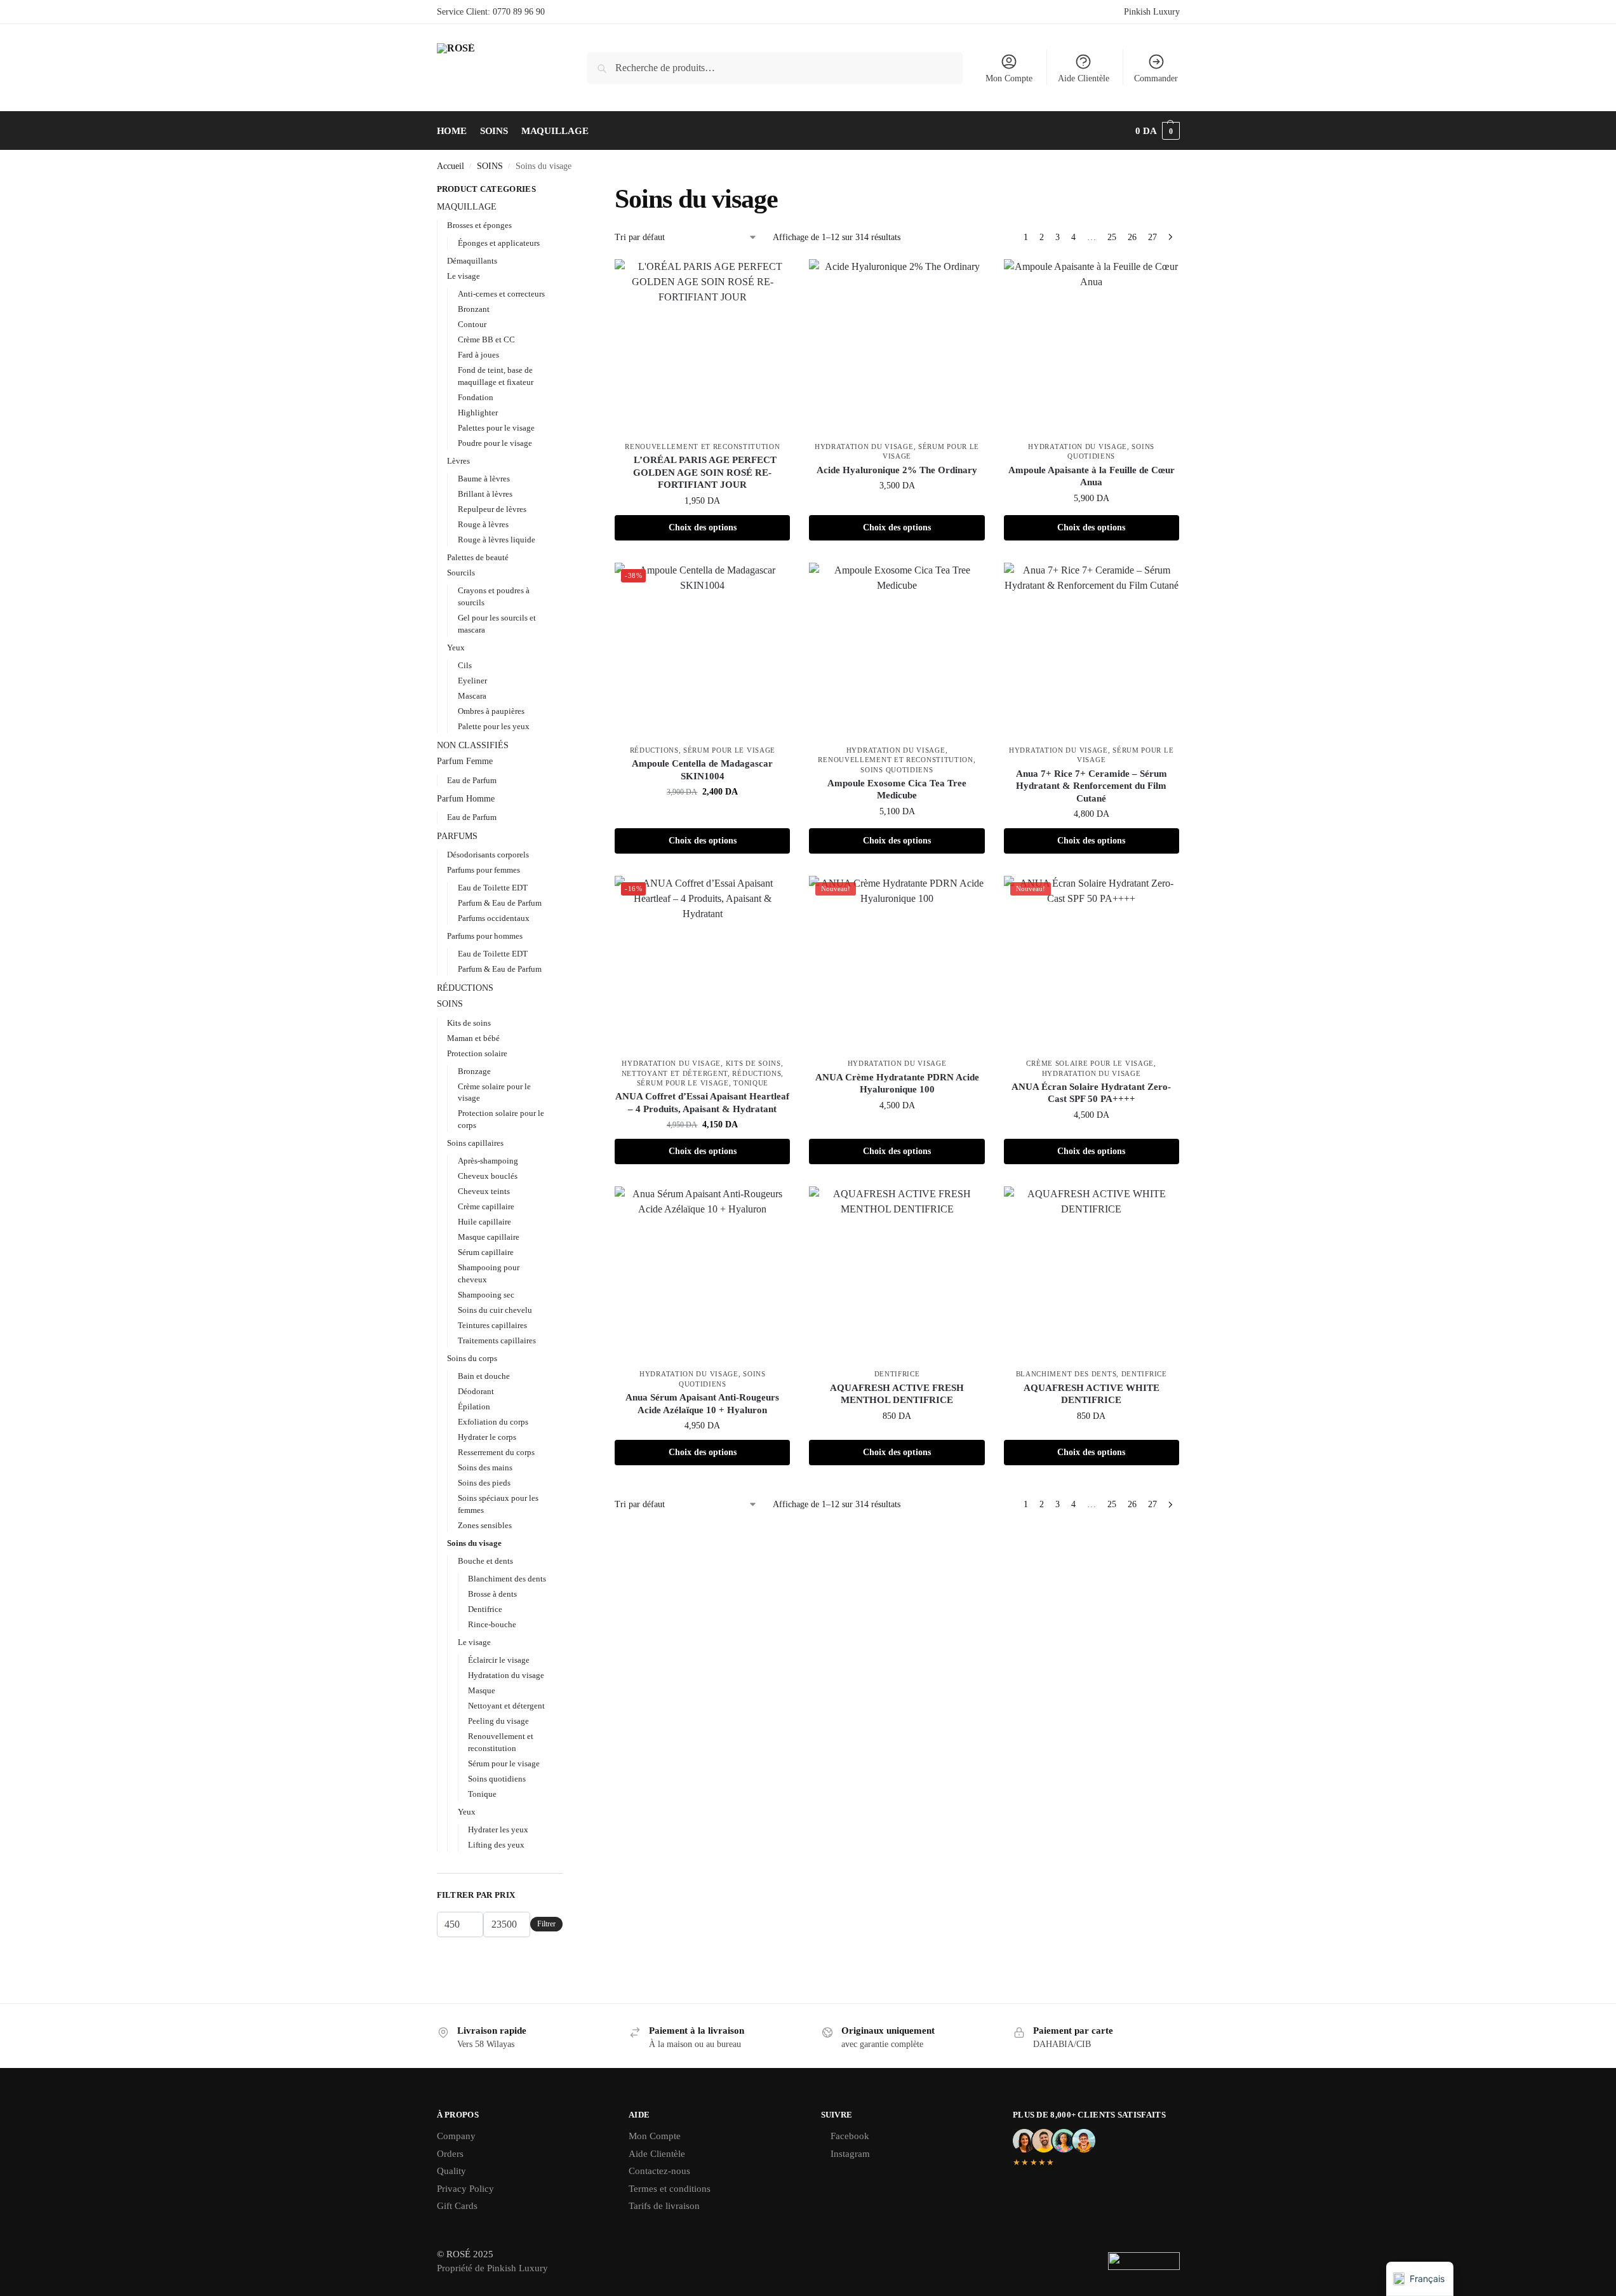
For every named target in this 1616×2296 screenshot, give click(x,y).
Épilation (474, 1406)
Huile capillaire (484, 1222)
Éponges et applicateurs (499, 243)
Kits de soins (753, 1063)
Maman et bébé (473, 1038)
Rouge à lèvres (483, 524)
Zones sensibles (485, 1525)
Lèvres (458, 461)
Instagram (850, 2154)
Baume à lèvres (484, 479)
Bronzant (474, 309)
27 (1152, 237)
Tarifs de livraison (664, 2206)
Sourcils (461, 573)
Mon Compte (1009, 78)
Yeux (456, 648)
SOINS (490, 166)
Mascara (472, 696)
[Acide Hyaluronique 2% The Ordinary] (897, 347)
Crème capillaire (486, 1206)
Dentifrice (897, 1374)
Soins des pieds (484, 1483)
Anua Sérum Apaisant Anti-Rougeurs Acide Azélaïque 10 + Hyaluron (702, 1404)
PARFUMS (457, 836)
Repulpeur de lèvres (492, 509)
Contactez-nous (659, 2171)
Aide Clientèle (1084, 78)
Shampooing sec (486, 1295)
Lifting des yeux (496, 1845)
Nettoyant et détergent (675, 1073)
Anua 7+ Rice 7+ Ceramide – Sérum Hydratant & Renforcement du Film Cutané (1092, 786)
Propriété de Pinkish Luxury (492, 2268)
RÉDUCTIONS (654, 750)
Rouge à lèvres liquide (497, 540)
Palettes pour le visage (496, 428)
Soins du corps (472, 1358)
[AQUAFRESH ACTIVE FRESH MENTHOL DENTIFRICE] (897, 1274)
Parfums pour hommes (485, 936)
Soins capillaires (475, 1143)
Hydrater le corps (487, 1437)
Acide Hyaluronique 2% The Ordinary (897, 470)
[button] (1158, 131)
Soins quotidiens (897, 770)
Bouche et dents (485, 1561)
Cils (465, 665)
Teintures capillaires (492, 1325)
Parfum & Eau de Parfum (500, 903)
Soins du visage (474, 1543)
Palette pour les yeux (494, 726)
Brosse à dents (492, 1594)
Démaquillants (472, 261)
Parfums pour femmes (484, 870)
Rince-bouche (492, 1624)
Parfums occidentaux (494, 918)
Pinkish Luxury (1152, 12)
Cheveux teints (484, 1191)
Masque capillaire (489, 1237)
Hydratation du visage (864, 446)
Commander (1156, 78)
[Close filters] (566, 191)
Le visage (464, 276)
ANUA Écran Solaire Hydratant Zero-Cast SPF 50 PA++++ (1091, 1093)
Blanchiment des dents (1066, 1374)
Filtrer (546, 1924)
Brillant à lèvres (485, 494)
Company (456, 2136)
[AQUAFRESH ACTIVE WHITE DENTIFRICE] (1092, 1274)
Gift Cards (457, 2206)
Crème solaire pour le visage (1090, 1063)
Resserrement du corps (496, 1452)
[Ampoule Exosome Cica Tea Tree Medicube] (897, 650)
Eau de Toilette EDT (493, 888)
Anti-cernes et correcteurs (501, 294)
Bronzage (474, 1071)
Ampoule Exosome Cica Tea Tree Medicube (897, 789)
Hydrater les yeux (498, 1829)
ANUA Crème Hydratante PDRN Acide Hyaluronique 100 (897, 1084)
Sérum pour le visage (729, 750)
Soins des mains (485, 1467)
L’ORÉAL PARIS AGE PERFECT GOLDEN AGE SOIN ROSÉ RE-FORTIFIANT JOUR (703, 472)
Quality (451, 2171)
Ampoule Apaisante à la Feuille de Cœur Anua (1092, 476)
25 (1112, 237)
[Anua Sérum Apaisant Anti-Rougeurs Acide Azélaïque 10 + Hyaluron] (702, 1274)
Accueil (451, 166)
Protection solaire (477, 1053)
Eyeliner (472, 681)
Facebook (850, 2136)
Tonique (751, 1083)
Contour (472, 324)
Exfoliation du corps (493, 1422)
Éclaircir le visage (499, 1660)
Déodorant (476, 1391)
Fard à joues (478, 355)
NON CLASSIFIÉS (473, 745)
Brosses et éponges (479, 225)
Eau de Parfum (472, 780)
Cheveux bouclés (488, 1176)
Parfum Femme (465, 761)
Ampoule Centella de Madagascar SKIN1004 (702, 770)
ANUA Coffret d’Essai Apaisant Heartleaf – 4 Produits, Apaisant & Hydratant (702, 1103)
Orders (450, 2154)
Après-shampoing (488, 1161)
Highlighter (478, 413)
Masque (482, 1690)
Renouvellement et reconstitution (702, 446)
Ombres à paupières (491, 711)
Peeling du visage (498, 1721)
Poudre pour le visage (495, 443)
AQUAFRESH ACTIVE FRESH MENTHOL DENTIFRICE (897, 1394)
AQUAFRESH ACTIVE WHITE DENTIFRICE (1092, 1394)
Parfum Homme (466, 799)
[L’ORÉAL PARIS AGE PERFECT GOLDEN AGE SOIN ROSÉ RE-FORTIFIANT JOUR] (702, 347)
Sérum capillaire (486, 1252)
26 (1132, 237)
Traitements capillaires (497, 1340)
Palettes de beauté (478, 557)
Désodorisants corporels (488, 855)
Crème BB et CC (486, 339)
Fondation (476, 397)
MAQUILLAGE (467, 207)
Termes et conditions (670, 2189)
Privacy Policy (465, 2189)
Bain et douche (484, 1376)
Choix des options (703, 527)
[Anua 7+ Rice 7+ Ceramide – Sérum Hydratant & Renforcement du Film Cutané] (1092, 650)
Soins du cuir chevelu (495, 1310)
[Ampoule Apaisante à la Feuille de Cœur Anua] (1092, 347)
